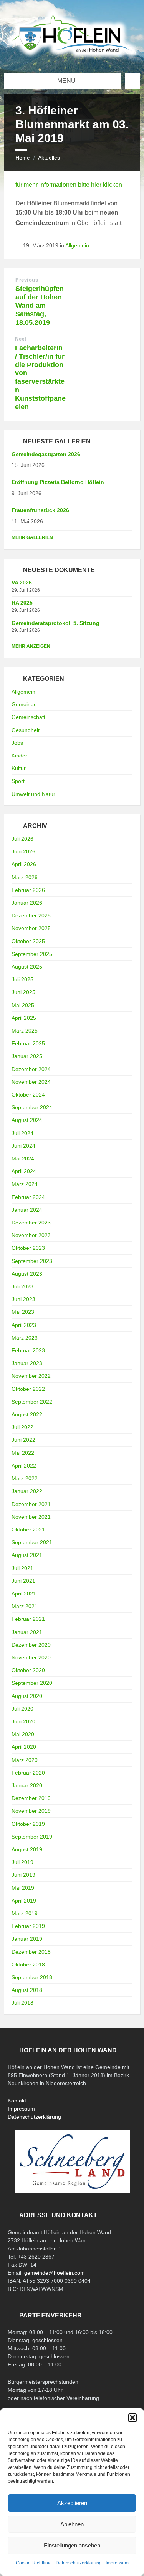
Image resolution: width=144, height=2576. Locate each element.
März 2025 (25, 1031)
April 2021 (24, 1594)
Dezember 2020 (31, 1645)
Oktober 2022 (28, 1389)
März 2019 (25, 1913)
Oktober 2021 (28, 1530)
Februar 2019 (28, 1926)
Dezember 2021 (31, 1504)
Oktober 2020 (28, 1670)
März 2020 (25, 1760)
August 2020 (27, 1696)
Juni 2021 (23, 1581)
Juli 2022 (22, 1427)
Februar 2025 (28, 1043)
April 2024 (24, 1171)
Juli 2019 (22, 1862)
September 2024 (32, 1107)
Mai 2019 (23, 1888)
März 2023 (25, 1338)
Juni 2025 (23, 992)
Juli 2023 (22, 1286)
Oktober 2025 (28, 941)
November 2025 (31, 928)
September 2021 (32, 1542)
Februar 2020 (28, 1773)
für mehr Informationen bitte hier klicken (69, 185)
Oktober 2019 (28, 1824)
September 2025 (32, 954)
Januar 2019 (27, 1939)
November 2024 (31, 1082)
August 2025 (27, 967)
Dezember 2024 (31, 1069)
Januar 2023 (27, 1363)
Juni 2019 (23, 1875)
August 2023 (27, 1274)
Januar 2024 (27, 1210)
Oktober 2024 (28, 1095)
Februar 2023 (28, 1350)
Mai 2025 (23, 1005)
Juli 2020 (22, 1709)
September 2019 (32, 1837)
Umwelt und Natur (33, 794)
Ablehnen (72, 2524)
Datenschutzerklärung (79, 2563)
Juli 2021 (22, 1568)
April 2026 (24, 864)
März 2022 (25, 1478)
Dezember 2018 (31, 1952)
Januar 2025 (27, 1056)
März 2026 (25, 877)
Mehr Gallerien (32, 537)
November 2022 (31, 1376)
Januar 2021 (27, 1632)
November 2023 (31, 1235)
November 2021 (31, 1517)
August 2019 (27, 1849)
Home (23, 158)
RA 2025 (22, 603)
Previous (27, 280)
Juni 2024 (23, 1146)
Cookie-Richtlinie (34, 2563)
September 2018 (32, 1977)
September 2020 (32, 1683)
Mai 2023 (23, 1312)
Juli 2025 (22, 979)
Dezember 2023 (31, 1223)
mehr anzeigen (31, 646)
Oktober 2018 (28, 1965)
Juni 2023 (23, 1299)
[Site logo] (72, 58)
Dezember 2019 (31, 1798)
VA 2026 (22, 583)
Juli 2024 (22, 1133)
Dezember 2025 (31, 915)
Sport (18, 781)
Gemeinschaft (28, 717)
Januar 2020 (27, 1785)
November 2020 (31, 1657)
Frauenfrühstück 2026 (40, 510)
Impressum (117, 2563)
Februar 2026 (28, 890)
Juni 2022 (23, 1440)
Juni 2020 (23, 1721)
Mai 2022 (23, 1453)
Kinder (19, 756)
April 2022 (24, 1466)
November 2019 (31, 1811)
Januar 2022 (27, 1491)
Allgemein (77, 245)
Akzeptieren (72, 2503)
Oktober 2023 (28, 1248)
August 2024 (27, 1120)
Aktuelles (49, 158)
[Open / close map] (132, 81)
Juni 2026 (23, 851)
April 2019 (24, 1901)
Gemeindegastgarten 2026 (46, 454)
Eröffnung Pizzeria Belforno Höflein (58, 482)
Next (21, 339)
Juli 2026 (22, 839)
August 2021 (27, 1555)
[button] (132, 2418)
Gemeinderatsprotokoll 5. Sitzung (55, 623)
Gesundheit (26, 730)
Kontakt (17, 2101)
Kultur (19, 768)
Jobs (17, 743)
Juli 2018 (22, 2003)
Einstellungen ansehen (72, 2545)
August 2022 (27, 1414)
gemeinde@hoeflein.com (55, 2273)
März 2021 (25, 1606)
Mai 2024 (23, 1159)
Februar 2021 (28, 1619)
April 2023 (24, 1325)
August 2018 (27, 1990)
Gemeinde (24, 704)
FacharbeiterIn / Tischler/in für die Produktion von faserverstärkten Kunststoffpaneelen (40, 377)
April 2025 (24, 1018)
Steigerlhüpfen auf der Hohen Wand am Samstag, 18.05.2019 (40, 305)
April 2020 (24, 1747)
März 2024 (25, 1184)
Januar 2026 (27, 903)
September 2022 (32, 1402)
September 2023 (32, 1261)
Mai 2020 (23, 1734)
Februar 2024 (28, 1197)
